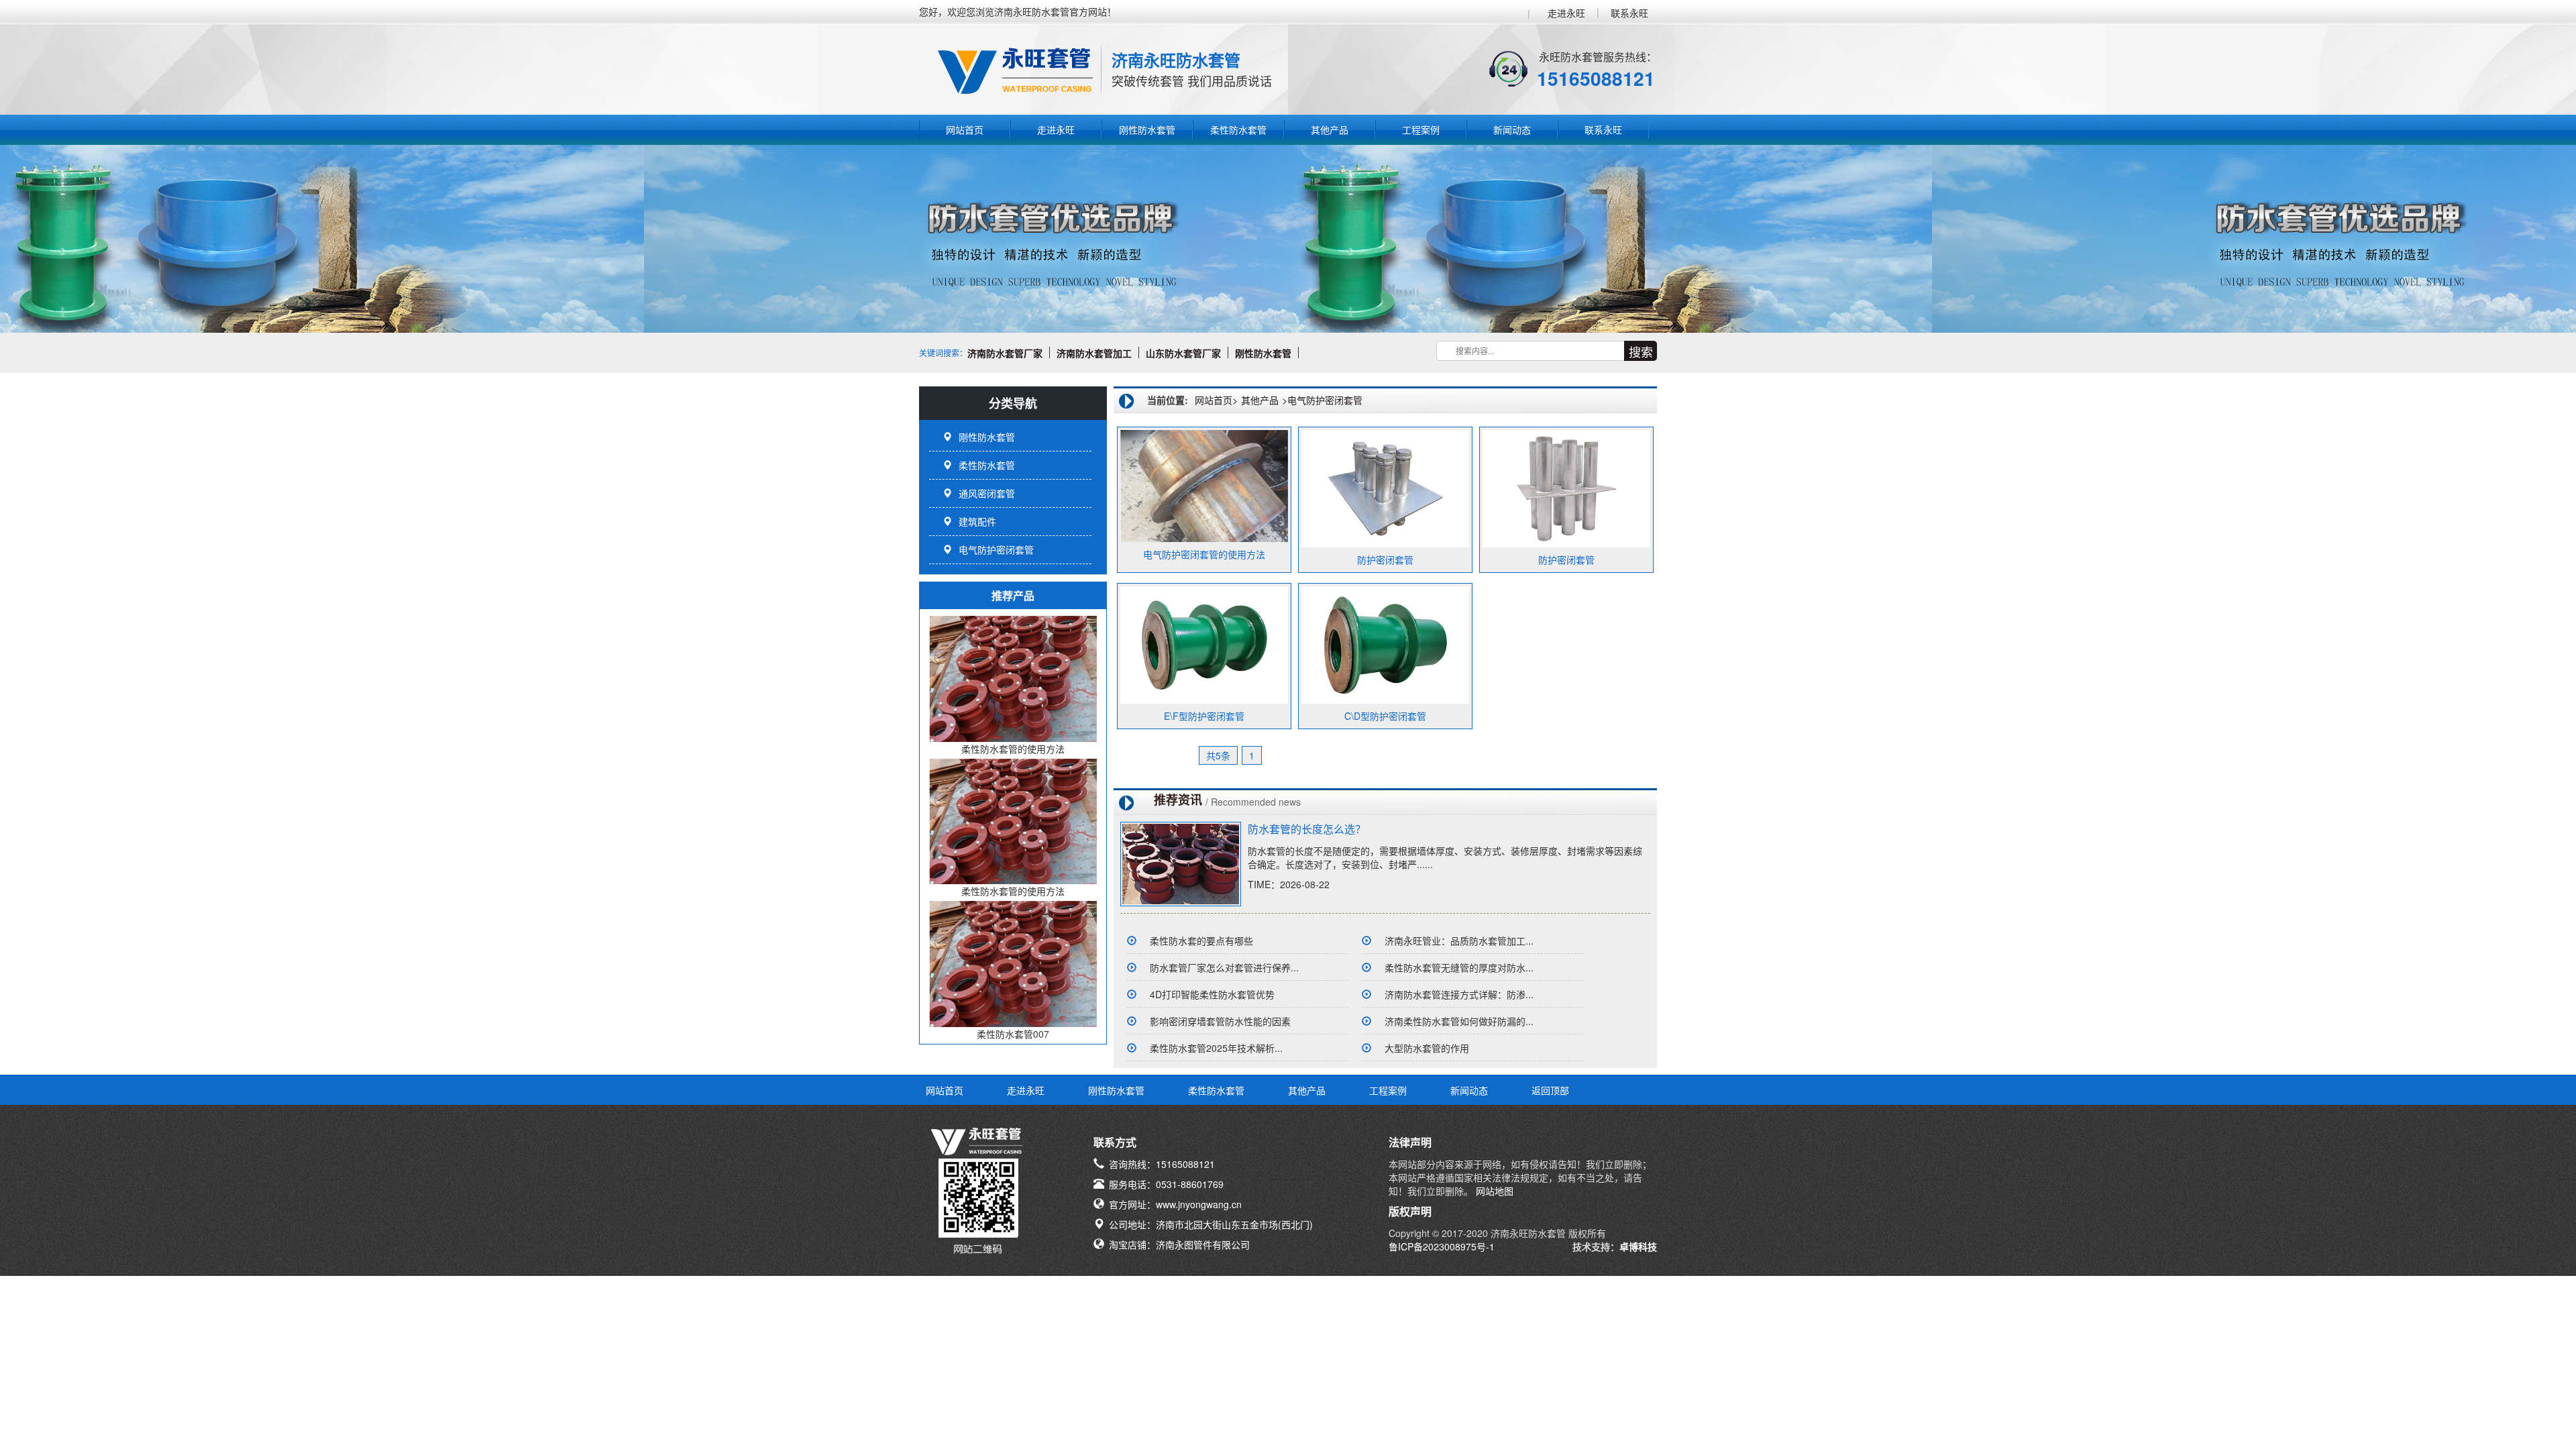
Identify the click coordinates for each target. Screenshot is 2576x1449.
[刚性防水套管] (1295, 353)
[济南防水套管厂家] (1046, 353)
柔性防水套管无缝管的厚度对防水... (1459, 967)
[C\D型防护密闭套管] (1385, 644)
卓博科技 (1638, 1246)
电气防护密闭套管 (996, 549)
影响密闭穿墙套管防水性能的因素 (1220, 1021)
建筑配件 (977, 521)
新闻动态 (1512, 129)
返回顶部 (1550, 1090)
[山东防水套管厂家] (1225, 353)
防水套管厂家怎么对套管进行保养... (1224, 967)
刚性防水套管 (1147, 129)
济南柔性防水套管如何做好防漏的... (1459, 1021)
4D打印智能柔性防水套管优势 (1212, 994)
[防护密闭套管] (1385, 488)
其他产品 (1330, 129)
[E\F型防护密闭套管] (1204, 644)
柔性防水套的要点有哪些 (1201, 941)
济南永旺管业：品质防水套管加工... (1459, 941)
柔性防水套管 (1238, 129)
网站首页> (1216, 400)
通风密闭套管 (987, 493)
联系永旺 (1629, 13)
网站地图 (1493, 1191)
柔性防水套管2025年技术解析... (1216, 1048)
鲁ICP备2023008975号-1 (1442, 1246)
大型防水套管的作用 (1427, 1048)
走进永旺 (1566, 13)
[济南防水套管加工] (1135, 353)
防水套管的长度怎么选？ (1307, 829)
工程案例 (1421, 129)
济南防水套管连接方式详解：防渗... (1459, 994)
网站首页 (965, 129)
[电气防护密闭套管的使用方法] (1204, 484)
